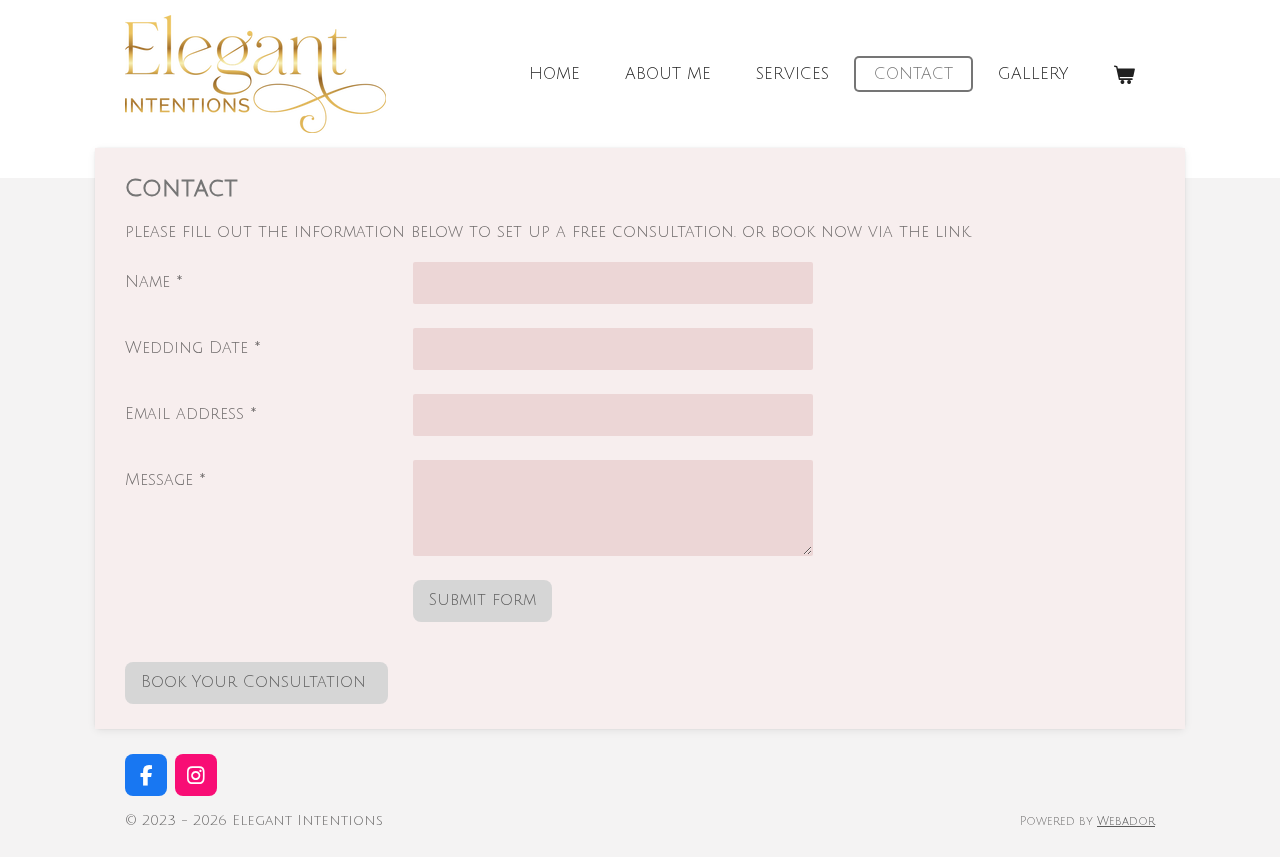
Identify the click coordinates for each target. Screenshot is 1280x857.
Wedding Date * (193, 348)
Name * (154, 282)
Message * (165, 480)
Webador (1126, 821)
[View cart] (1124, 74)
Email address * (191, 414)
